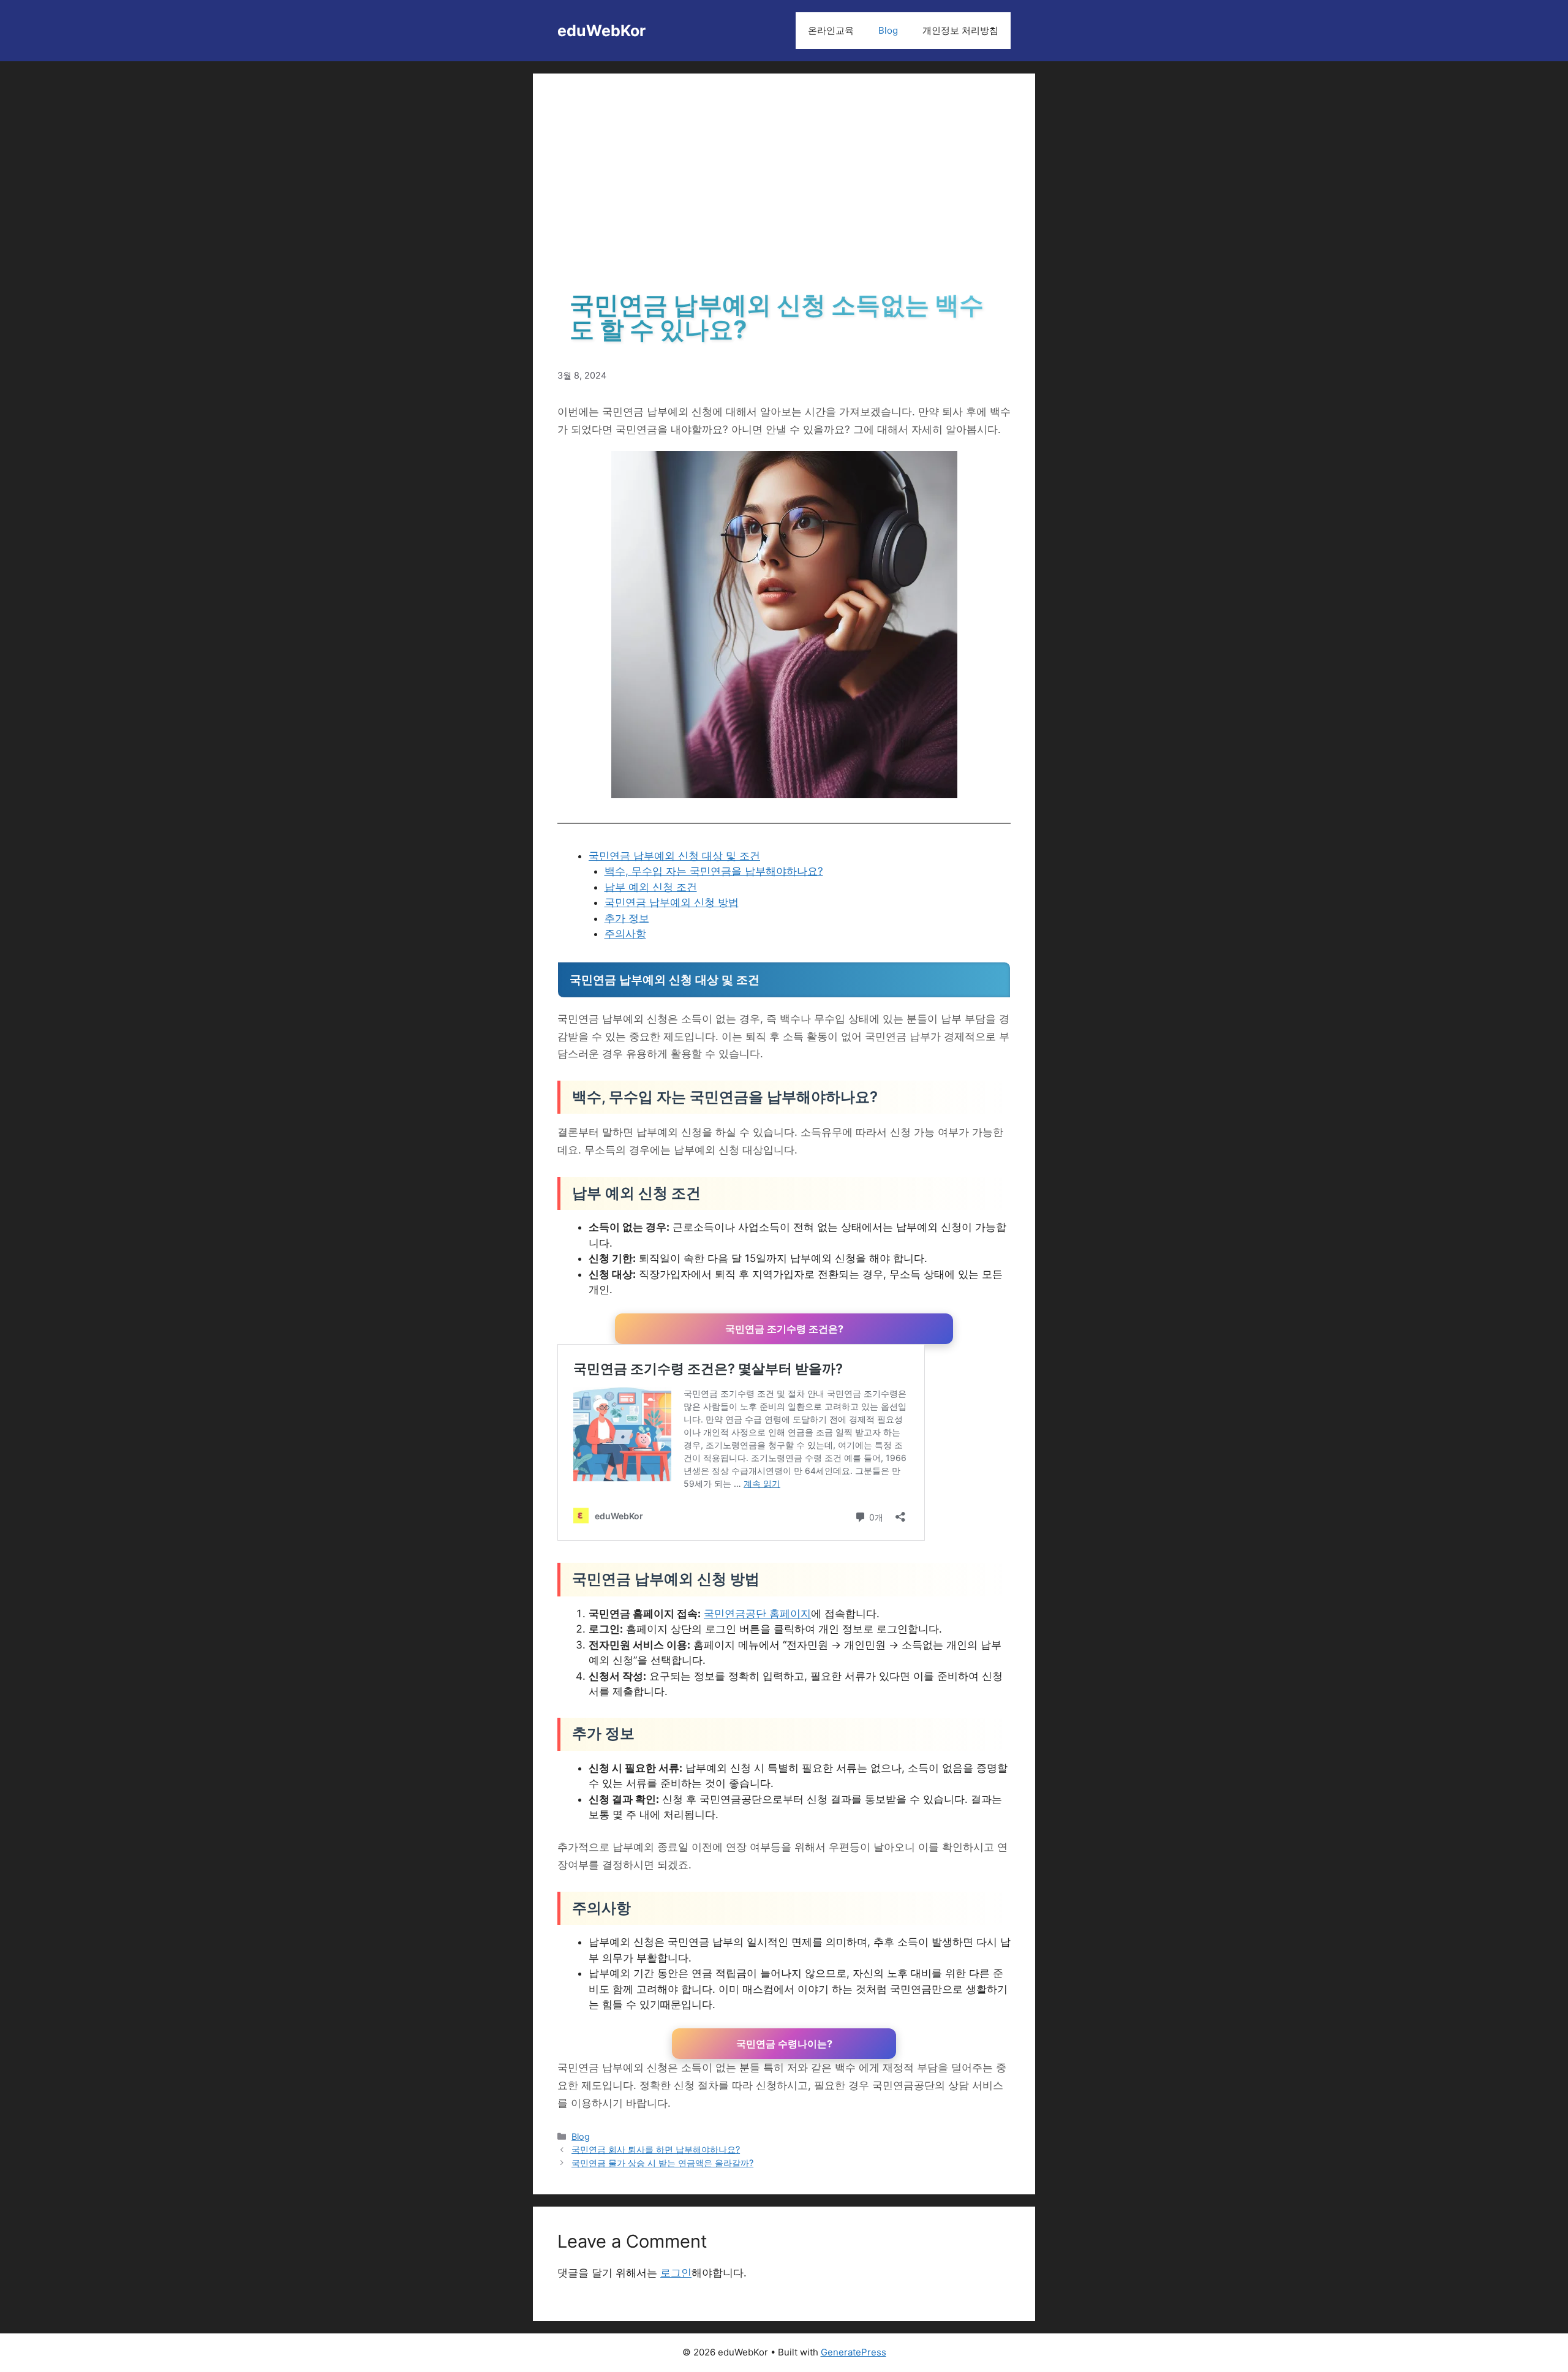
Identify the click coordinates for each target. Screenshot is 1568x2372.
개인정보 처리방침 (960, 30)
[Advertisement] (784, 190)
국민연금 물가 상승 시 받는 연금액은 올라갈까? (662, 2163)
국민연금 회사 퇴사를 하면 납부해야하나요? (656, 2149)
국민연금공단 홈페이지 (757, 1614)
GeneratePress (854, 2352)
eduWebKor (601, 31)
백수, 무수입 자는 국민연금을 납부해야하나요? (714, 871)
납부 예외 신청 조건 (651, 887)
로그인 (676, 2273)
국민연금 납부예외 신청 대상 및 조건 (674, 856)
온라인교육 (831, 30)
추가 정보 (627, 918)
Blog (888, 30)
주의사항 (625, 934)
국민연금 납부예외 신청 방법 (672, 902)
